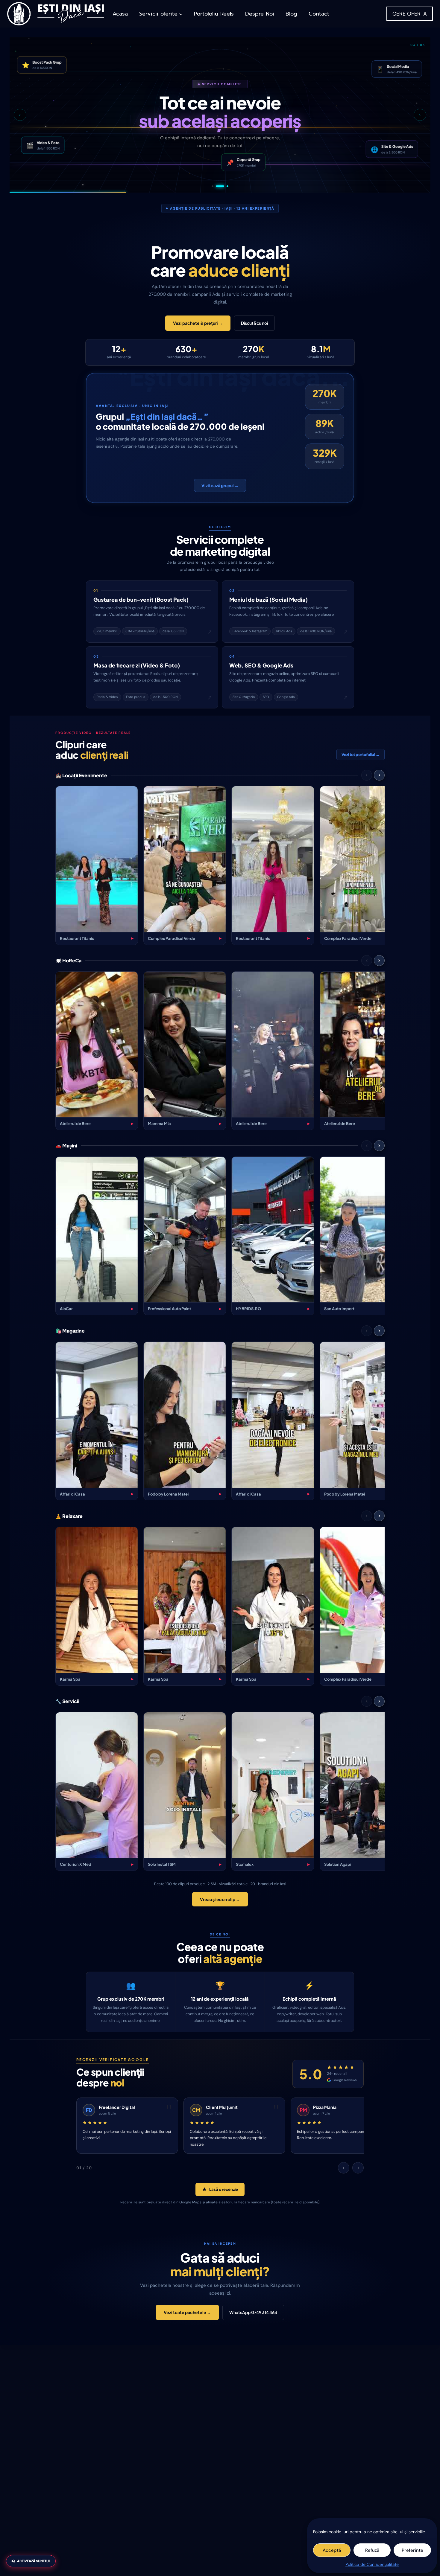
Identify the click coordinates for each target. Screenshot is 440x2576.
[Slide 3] (227, 186)
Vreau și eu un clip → (220, 1899)
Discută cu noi (254, 323)
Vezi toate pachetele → (187, 2312)
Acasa (120, 14)
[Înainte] (379, 775)
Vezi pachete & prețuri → (198, 323)
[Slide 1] (216, 186)
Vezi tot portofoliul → (361, 754)
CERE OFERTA (410, 14)
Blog (291, 14)
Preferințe (412, 2550)
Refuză (372, 2550)
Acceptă (332, 2550)
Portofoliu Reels (214, 14)
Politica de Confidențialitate (372, 2564)
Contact (319, 14)
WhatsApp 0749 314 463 (253, 2312)
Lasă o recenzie (224, 2189)
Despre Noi (260, 14)
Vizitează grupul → (220, 485)
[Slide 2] (223, 186)
